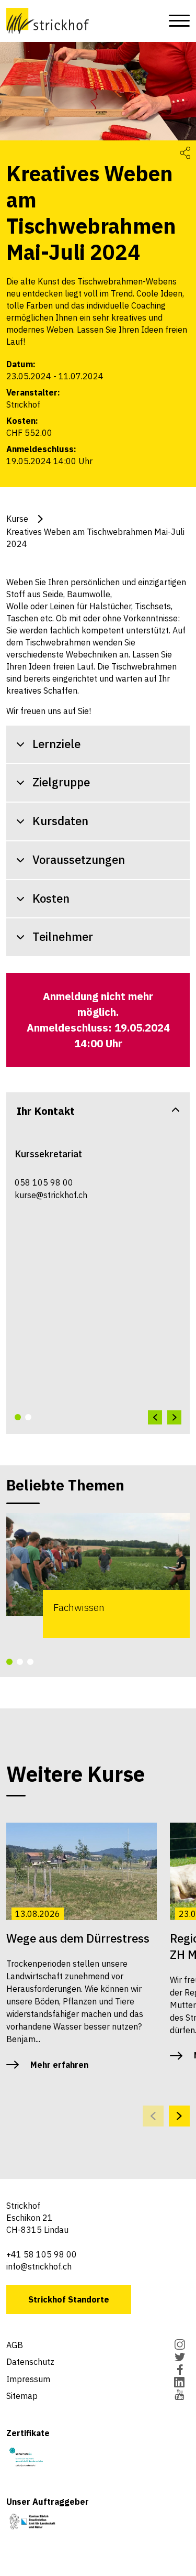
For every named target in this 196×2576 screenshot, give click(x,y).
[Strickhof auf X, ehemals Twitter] (180, 2358)
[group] (98, 1576)
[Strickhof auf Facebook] (180, 2371)
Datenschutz (30, 2362)
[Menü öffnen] (176, 21)
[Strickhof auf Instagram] (180, 2345)
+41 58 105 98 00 (42, 2254)
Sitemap (22, 2396)
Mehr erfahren (59, 2065)
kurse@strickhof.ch (51, 1195)
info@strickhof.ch (39, 2266)
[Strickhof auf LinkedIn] (180, 2383)
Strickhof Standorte (69, 2299)
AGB (15, 2345)
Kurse (17, 519)
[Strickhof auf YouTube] (180, 2396)
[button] (18, 1417)
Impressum (28, 2379)
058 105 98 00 (44, 1182)
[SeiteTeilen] (185, 153)
